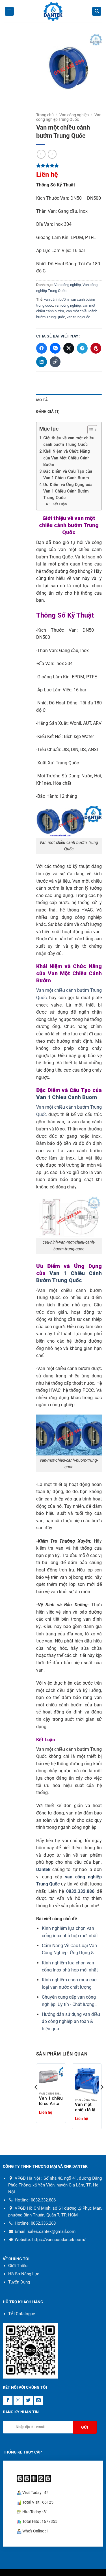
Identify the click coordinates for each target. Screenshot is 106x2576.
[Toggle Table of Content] (89, 430)
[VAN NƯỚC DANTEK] (53, 11)
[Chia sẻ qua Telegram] (82, 348)
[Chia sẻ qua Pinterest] (96, 348)
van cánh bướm (56, 299)
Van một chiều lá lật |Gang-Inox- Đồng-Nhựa (87, 2107)
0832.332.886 (80, 1891)
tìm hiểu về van (64, 578)
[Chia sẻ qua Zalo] (55, 348)
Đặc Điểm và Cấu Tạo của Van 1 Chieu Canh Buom (68, 475)
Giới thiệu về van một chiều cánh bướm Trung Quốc (69, 441)
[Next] (101, 2099)
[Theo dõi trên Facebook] (8, 2400)
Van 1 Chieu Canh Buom (67, 1097)
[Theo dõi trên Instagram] (18, 2400)
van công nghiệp (68, 305)
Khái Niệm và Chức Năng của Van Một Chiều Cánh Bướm (67, 458)
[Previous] (36, 2099)
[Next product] (41, 154)
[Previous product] (52, 154)
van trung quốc (78, 317)
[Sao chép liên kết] (55, 362)
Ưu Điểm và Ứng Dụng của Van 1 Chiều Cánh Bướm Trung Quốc (68, 491)
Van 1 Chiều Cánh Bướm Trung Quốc (69, 1277)
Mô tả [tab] (42, 400)
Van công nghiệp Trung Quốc (69, 117)
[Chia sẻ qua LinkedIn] (42, 362)
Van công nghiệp (74, 115)
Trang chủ (45, 115)
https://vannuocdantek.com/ (59, 2240)
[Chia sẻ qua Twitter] (69, 348)
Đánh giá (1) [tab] (48, 411)
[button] (9, 11)
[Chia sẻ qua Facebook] (42, 348)
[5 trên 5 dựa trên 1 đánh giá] (69, 165)
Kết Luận (60, 504)
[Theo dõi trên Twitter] (28, 2400)
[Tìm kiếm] (97, 11)
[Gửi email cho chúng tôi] (39, 2400)
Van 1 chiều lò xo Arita (51, 2101)
